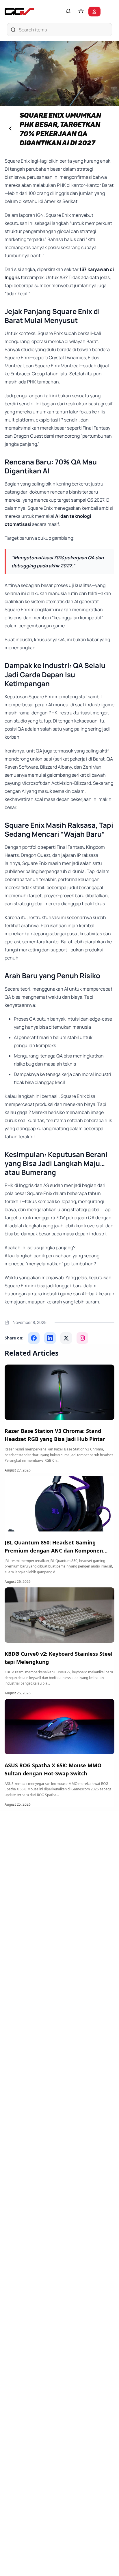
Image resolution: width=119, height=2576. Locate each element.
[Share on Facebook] (34, 1338)
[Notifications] (68, 12)
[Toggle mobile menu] (109, 12)
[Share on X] (66, 1338)
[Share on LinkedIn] (50, 1338)
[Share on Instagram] (82, 1338)
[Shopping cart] (81, 12)
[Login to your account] (94, 12)
